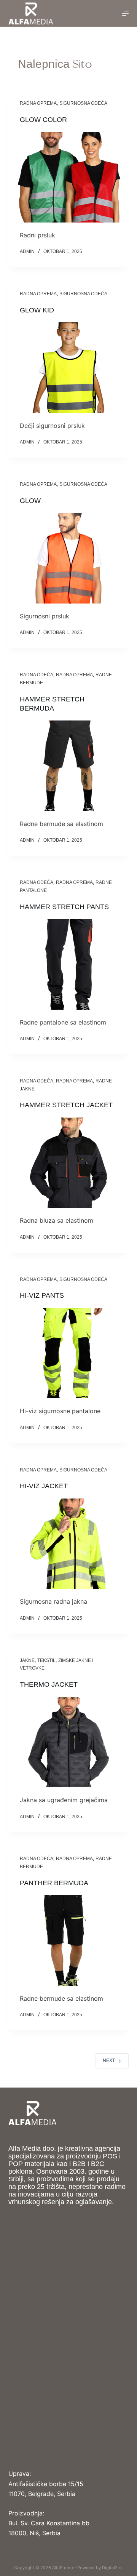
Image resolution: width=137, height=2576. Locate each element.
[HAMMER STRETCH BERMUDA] (69, 766)
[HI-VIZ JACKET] (69, 1544)
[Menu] (125, 13)
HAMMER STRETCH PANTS (64, 907)
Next (109, 2060)
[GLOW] (69, 558)
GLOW (30, 501)
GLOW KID (37, 310)
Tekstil (46, 1660)
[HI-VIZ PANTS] (69, 1353)
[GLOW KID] (69, 368)
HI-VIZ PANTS (42, 1295)
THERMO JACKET (49, 1684)
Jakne (27, 1660)
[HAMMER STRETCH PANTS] (69, 964)
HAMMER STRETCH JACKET (66, 1105)
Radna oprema (38, 103)
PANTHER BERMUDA (54, 1883)
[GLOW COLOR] (69, 177)
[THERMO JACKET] (69, 1742)
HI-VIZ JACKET (44, 1486)
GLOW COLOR (43, 120)
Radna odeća (37, 675)
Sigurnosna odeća (83, 103)
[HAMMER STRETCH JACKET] (69, 1163)
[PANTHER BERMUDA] (69, 1940)
